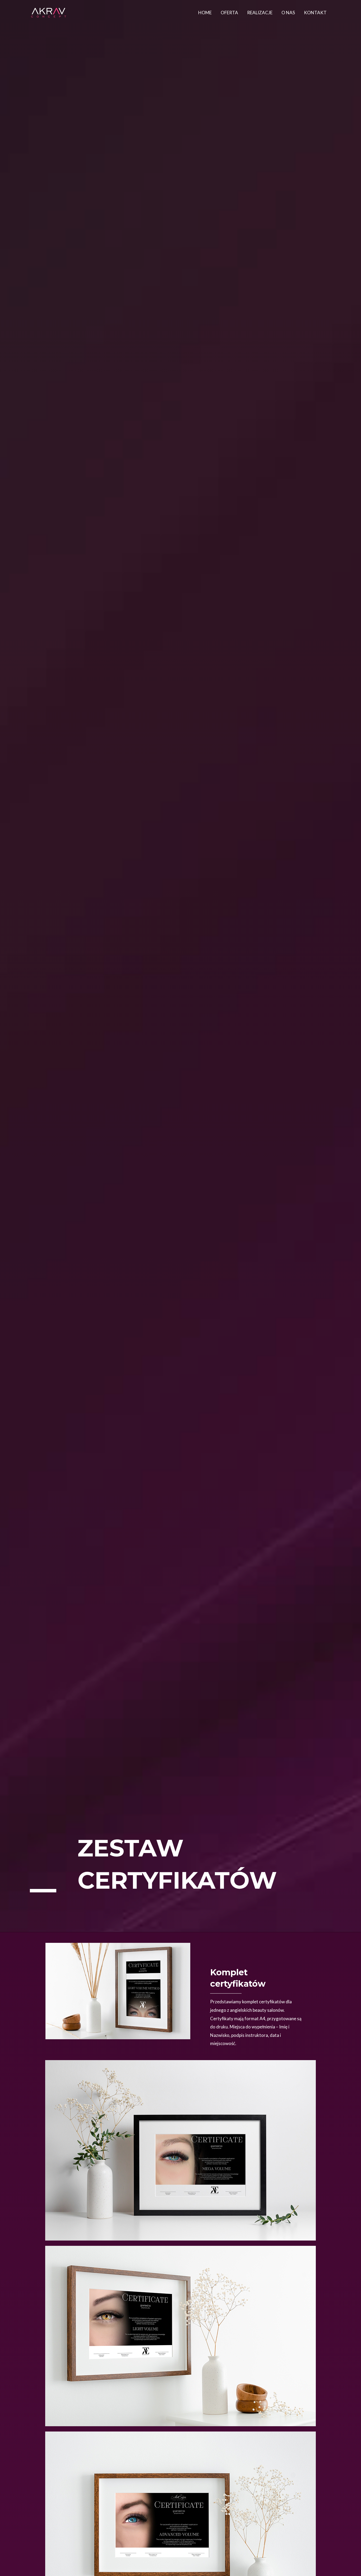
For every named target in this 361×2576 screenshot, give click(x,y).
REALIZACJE (260, 13)
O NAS (288, 13)
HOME (205, 13)
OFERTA (229, 13)
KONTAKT (315, 13)
